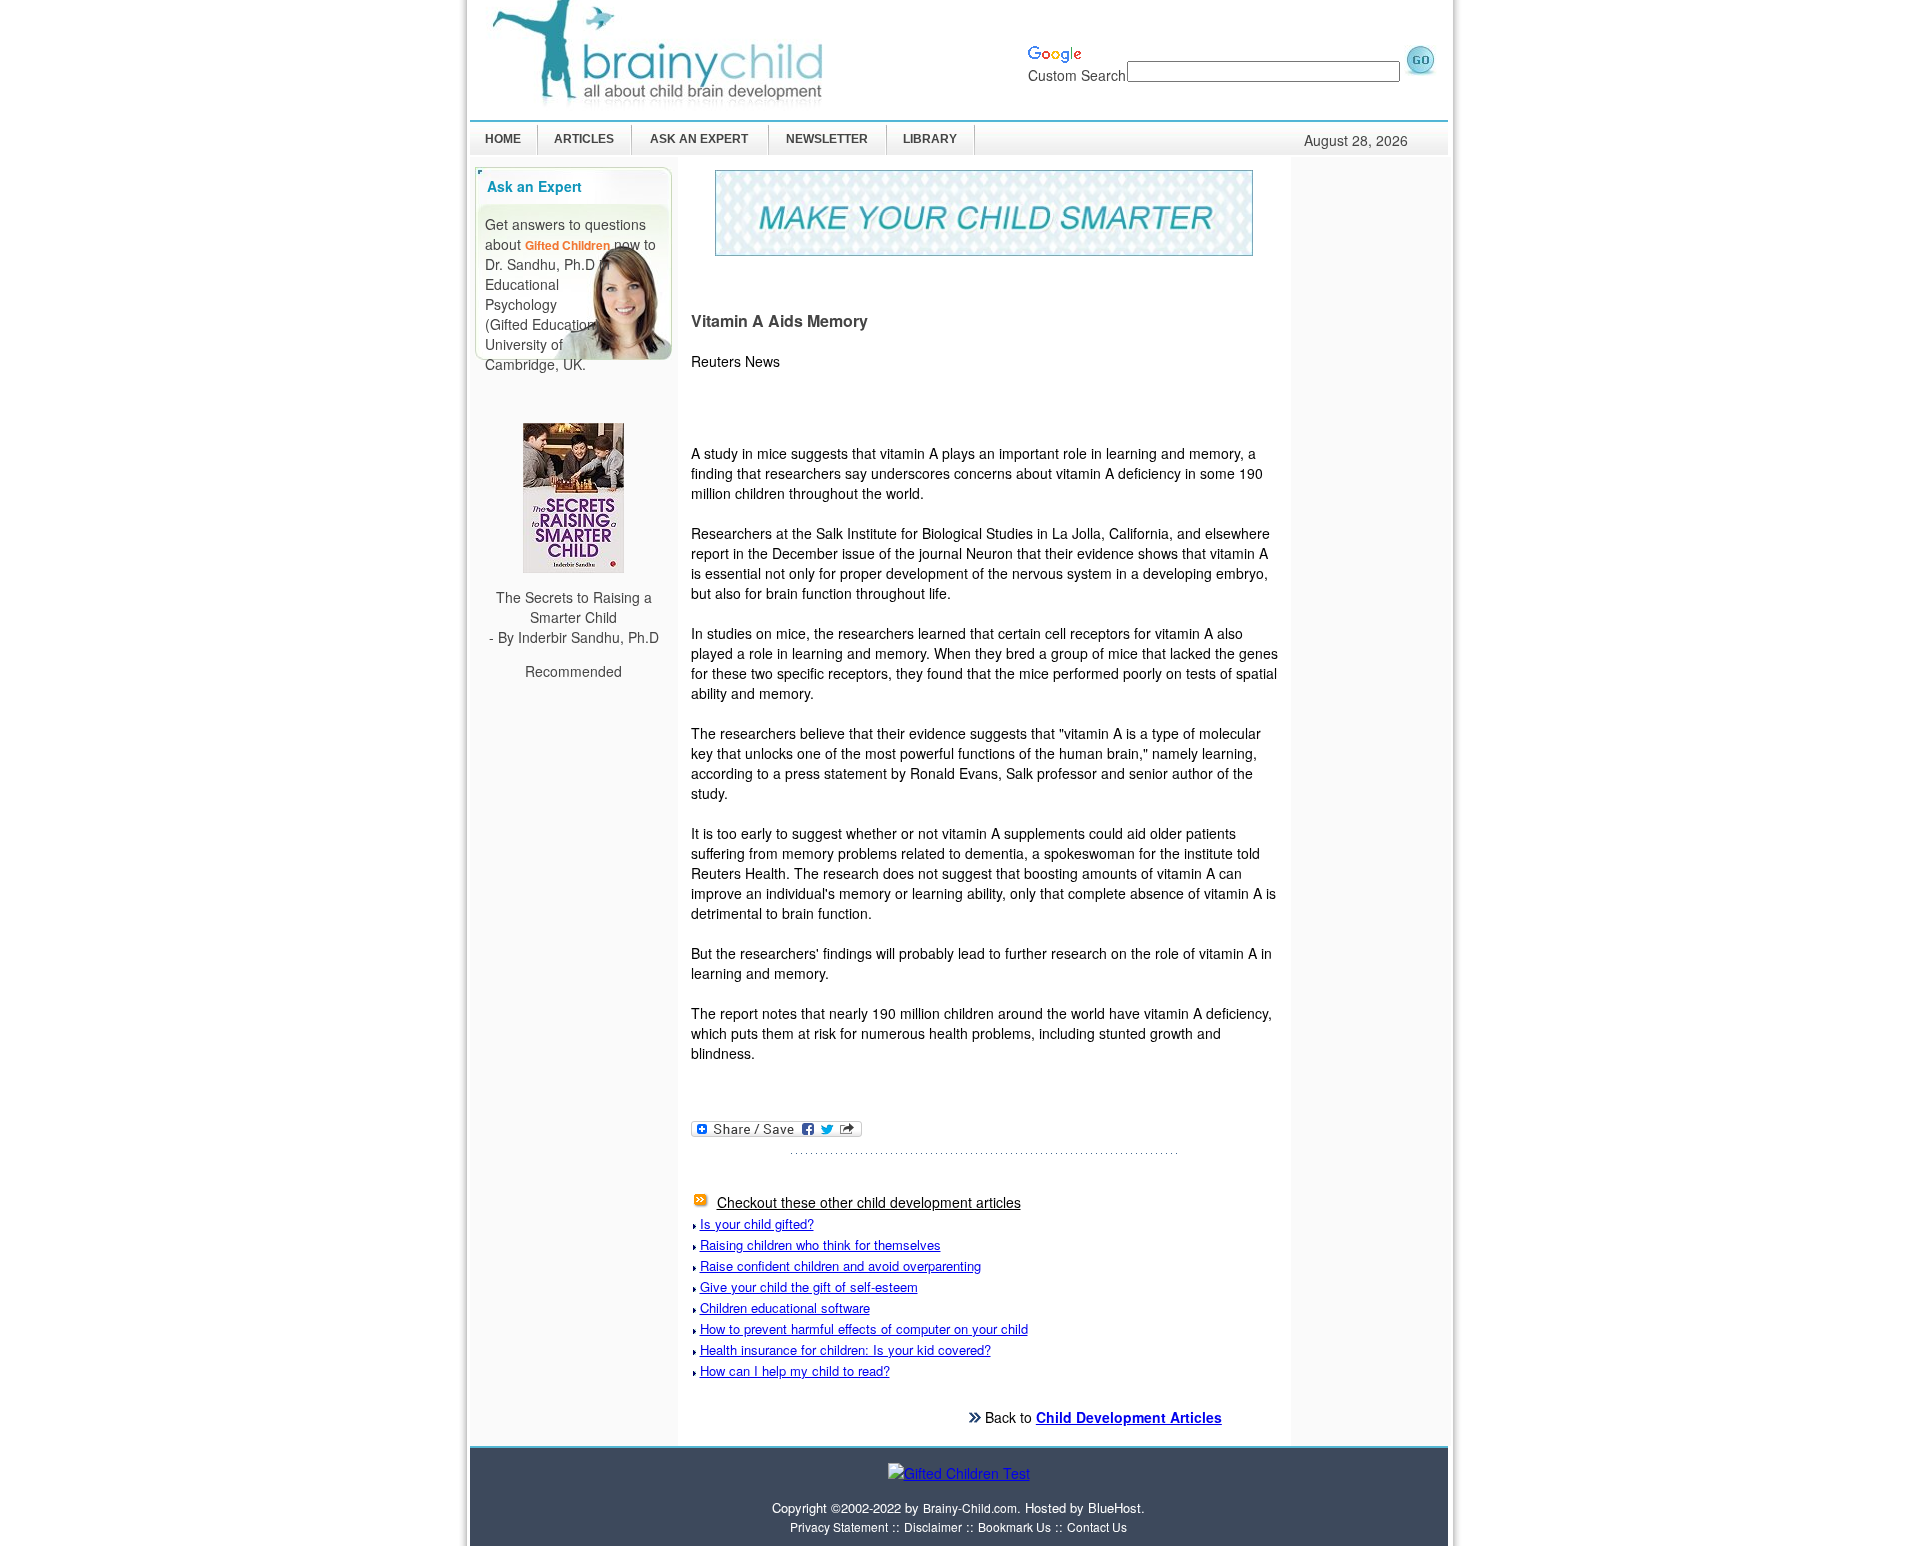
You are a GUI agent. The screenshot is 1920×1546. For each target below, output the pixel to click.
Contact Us (1097, 1526)
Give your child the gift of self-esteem (809, 1286)
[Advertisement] (1371, 462)
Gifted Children (567, 245)
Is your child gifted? (757, 1223)
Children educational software (785, 1307)
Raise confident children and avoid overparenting (840, 1265)
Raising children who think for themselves (820, 1244)
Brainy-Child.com (970, 1507)
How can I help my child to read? (795, 1370)
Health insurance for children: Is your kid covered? (845, 1349)
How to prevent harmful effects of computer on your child (864, 1328)
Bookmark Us (1014, 1526)
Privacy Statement (839, 1526)
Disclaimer (933, 1526)
